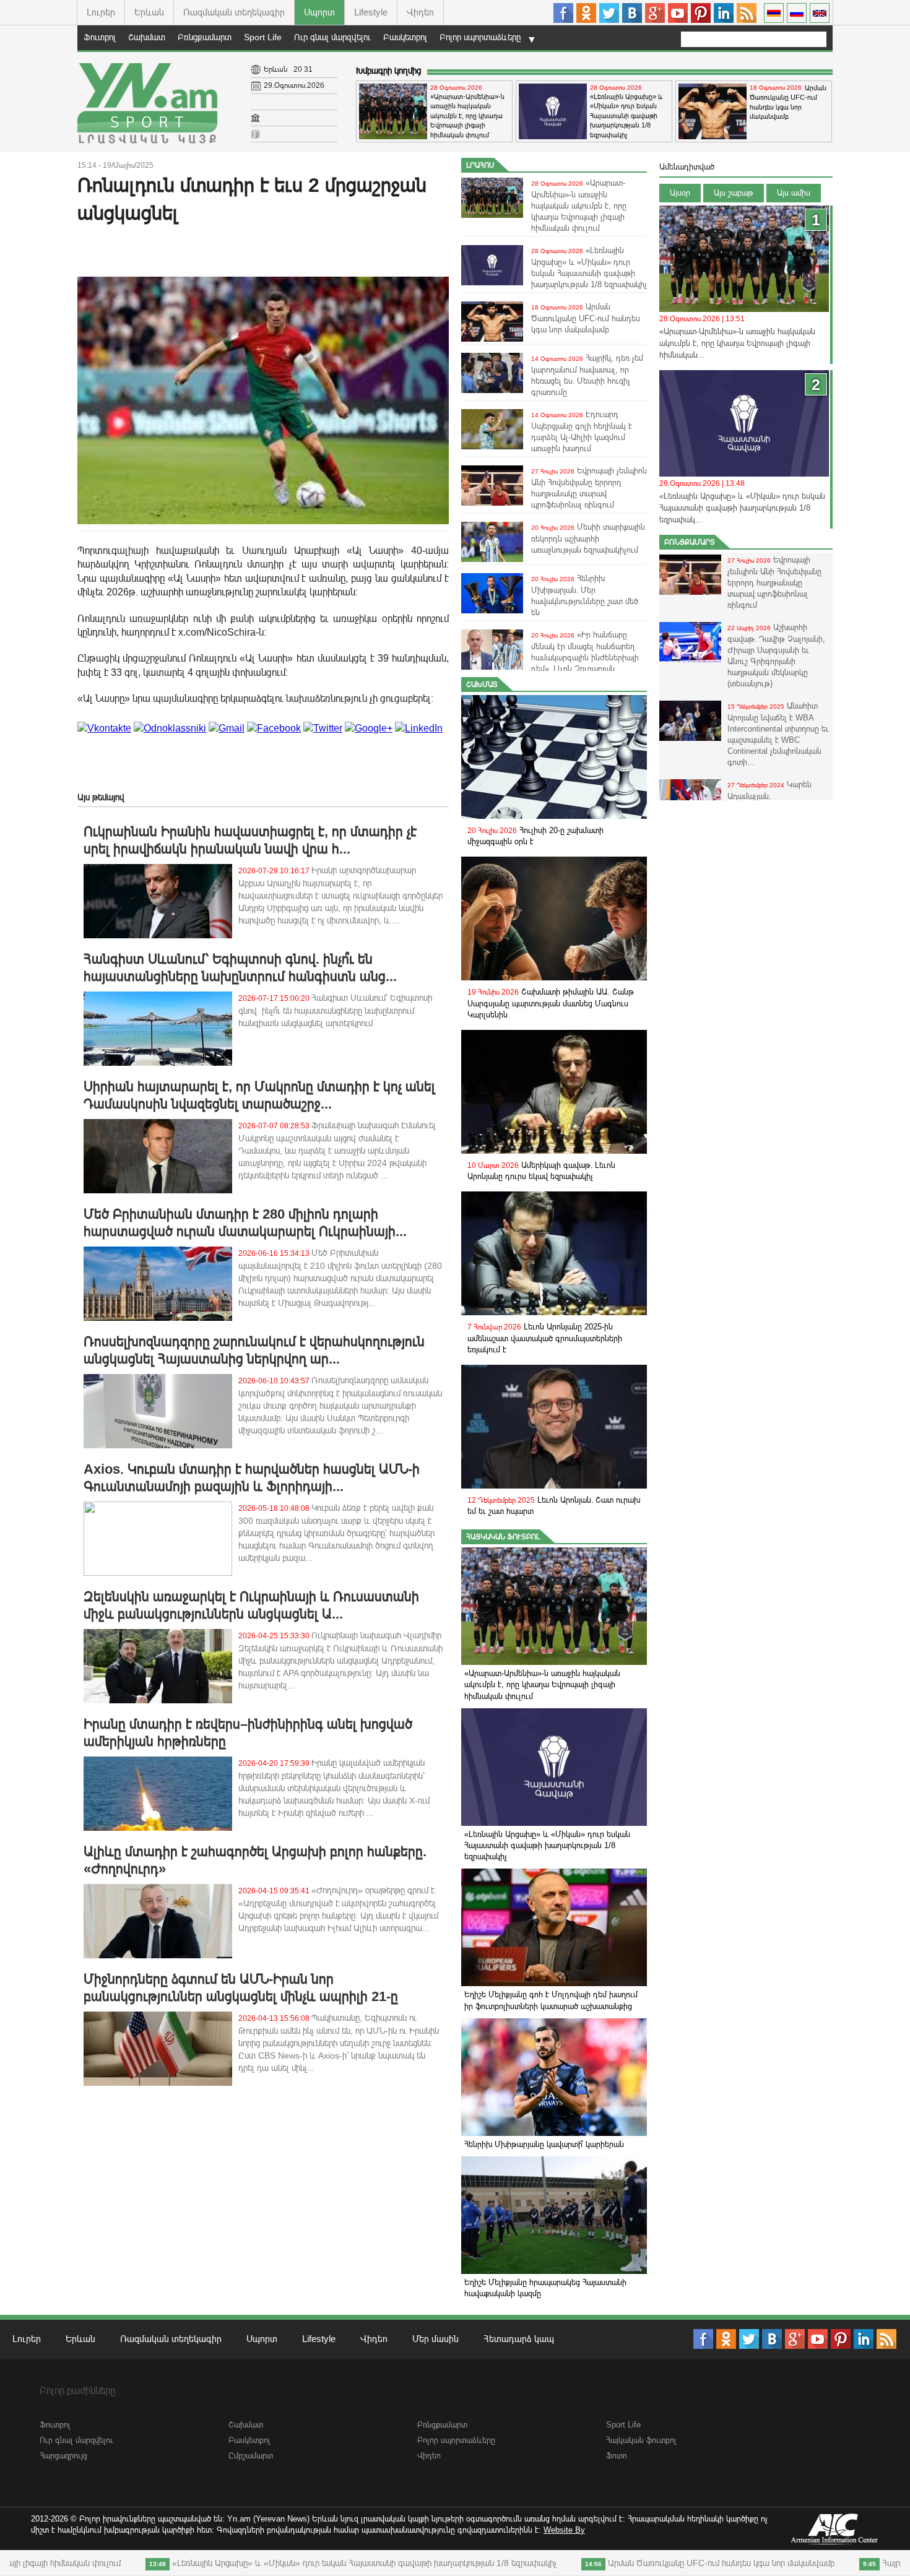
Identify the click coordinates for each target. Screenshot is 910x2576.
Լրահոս (480, 165)
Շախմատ (147, 37)
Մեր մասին (435, 2339)
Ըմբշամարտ (251, 2456)
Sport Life (263, 37)
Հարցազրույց (63, 2456)
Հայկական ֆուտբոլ (503, 1537)
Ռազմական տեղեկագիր (234, 12)
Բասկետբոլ (405, 37)
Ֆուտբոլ (100, 37)
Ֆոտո (617, 2456)
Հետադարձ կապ (519, 2339)
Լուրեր (101, 12)
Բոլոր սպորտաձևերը (480, 37)
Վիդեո (420, 12)
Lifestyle (371, 12)
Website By (564, 2530)
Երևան (149, 12)
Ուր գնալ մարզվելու (332, 37)
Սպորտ (319, 12)
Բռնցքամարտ (205, 37)
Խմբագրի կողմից (388, 71)
